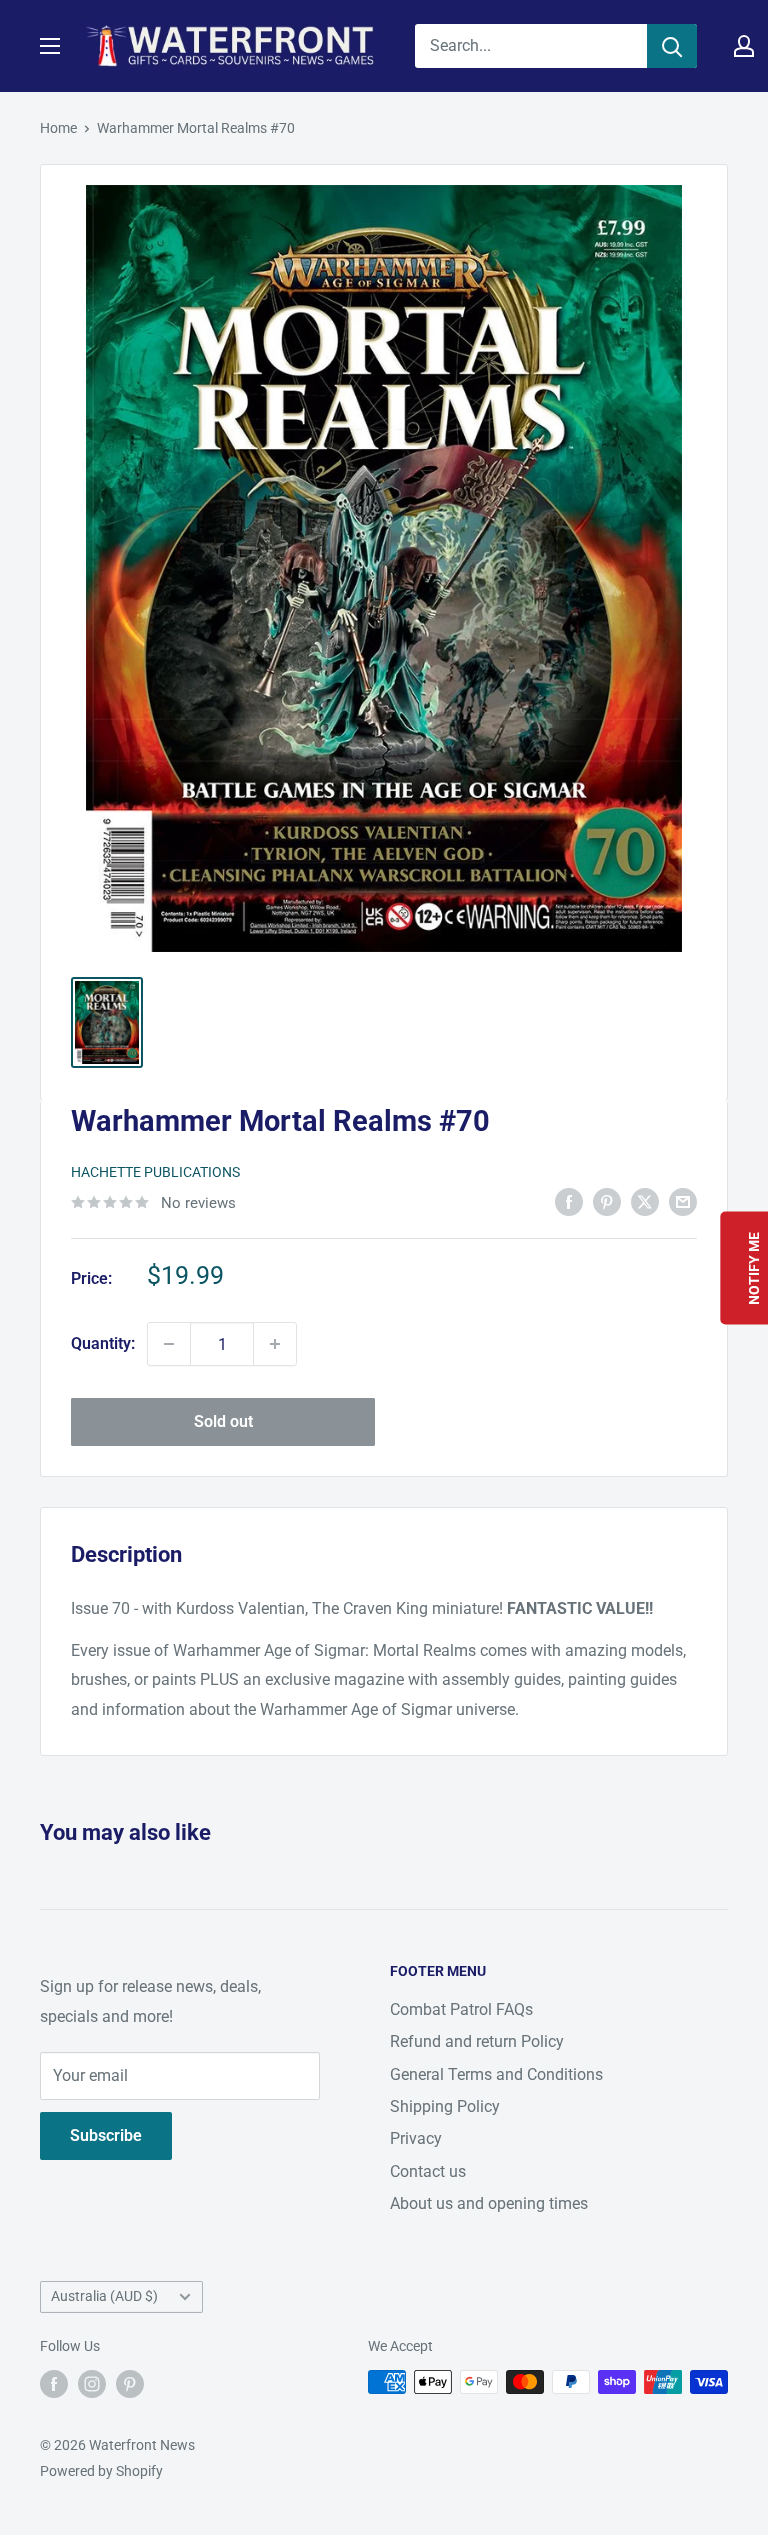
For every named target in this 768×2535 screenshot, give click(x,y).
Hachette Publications (155, 1172)
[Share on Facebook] (569, 1202)
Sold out (223, 1421)
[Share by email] (683, 1202)
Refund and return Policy (477, 2041)
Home (58, 128)
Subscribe (106, 2135)
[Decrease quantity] (169, 1344)
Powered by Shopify (101, 2471)
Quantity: (103, 1343)
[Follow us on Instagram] (92, 2384)
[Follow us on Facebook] (54, 2384)
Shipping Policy (445, 2106)
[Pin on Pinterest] (607, 1202)
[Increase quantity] (275, 1344)
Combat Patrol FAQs (461, 2009)
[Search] (672, 46)
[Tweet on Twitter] (645, 1202)
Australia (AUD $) (104, 2296)
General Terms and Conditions (496, 2074)
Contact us (428, 2171)
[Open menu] (50, 46)
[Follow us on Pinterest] (130, 2384)
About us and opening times (489, 2203)
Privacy (416, 2138)
